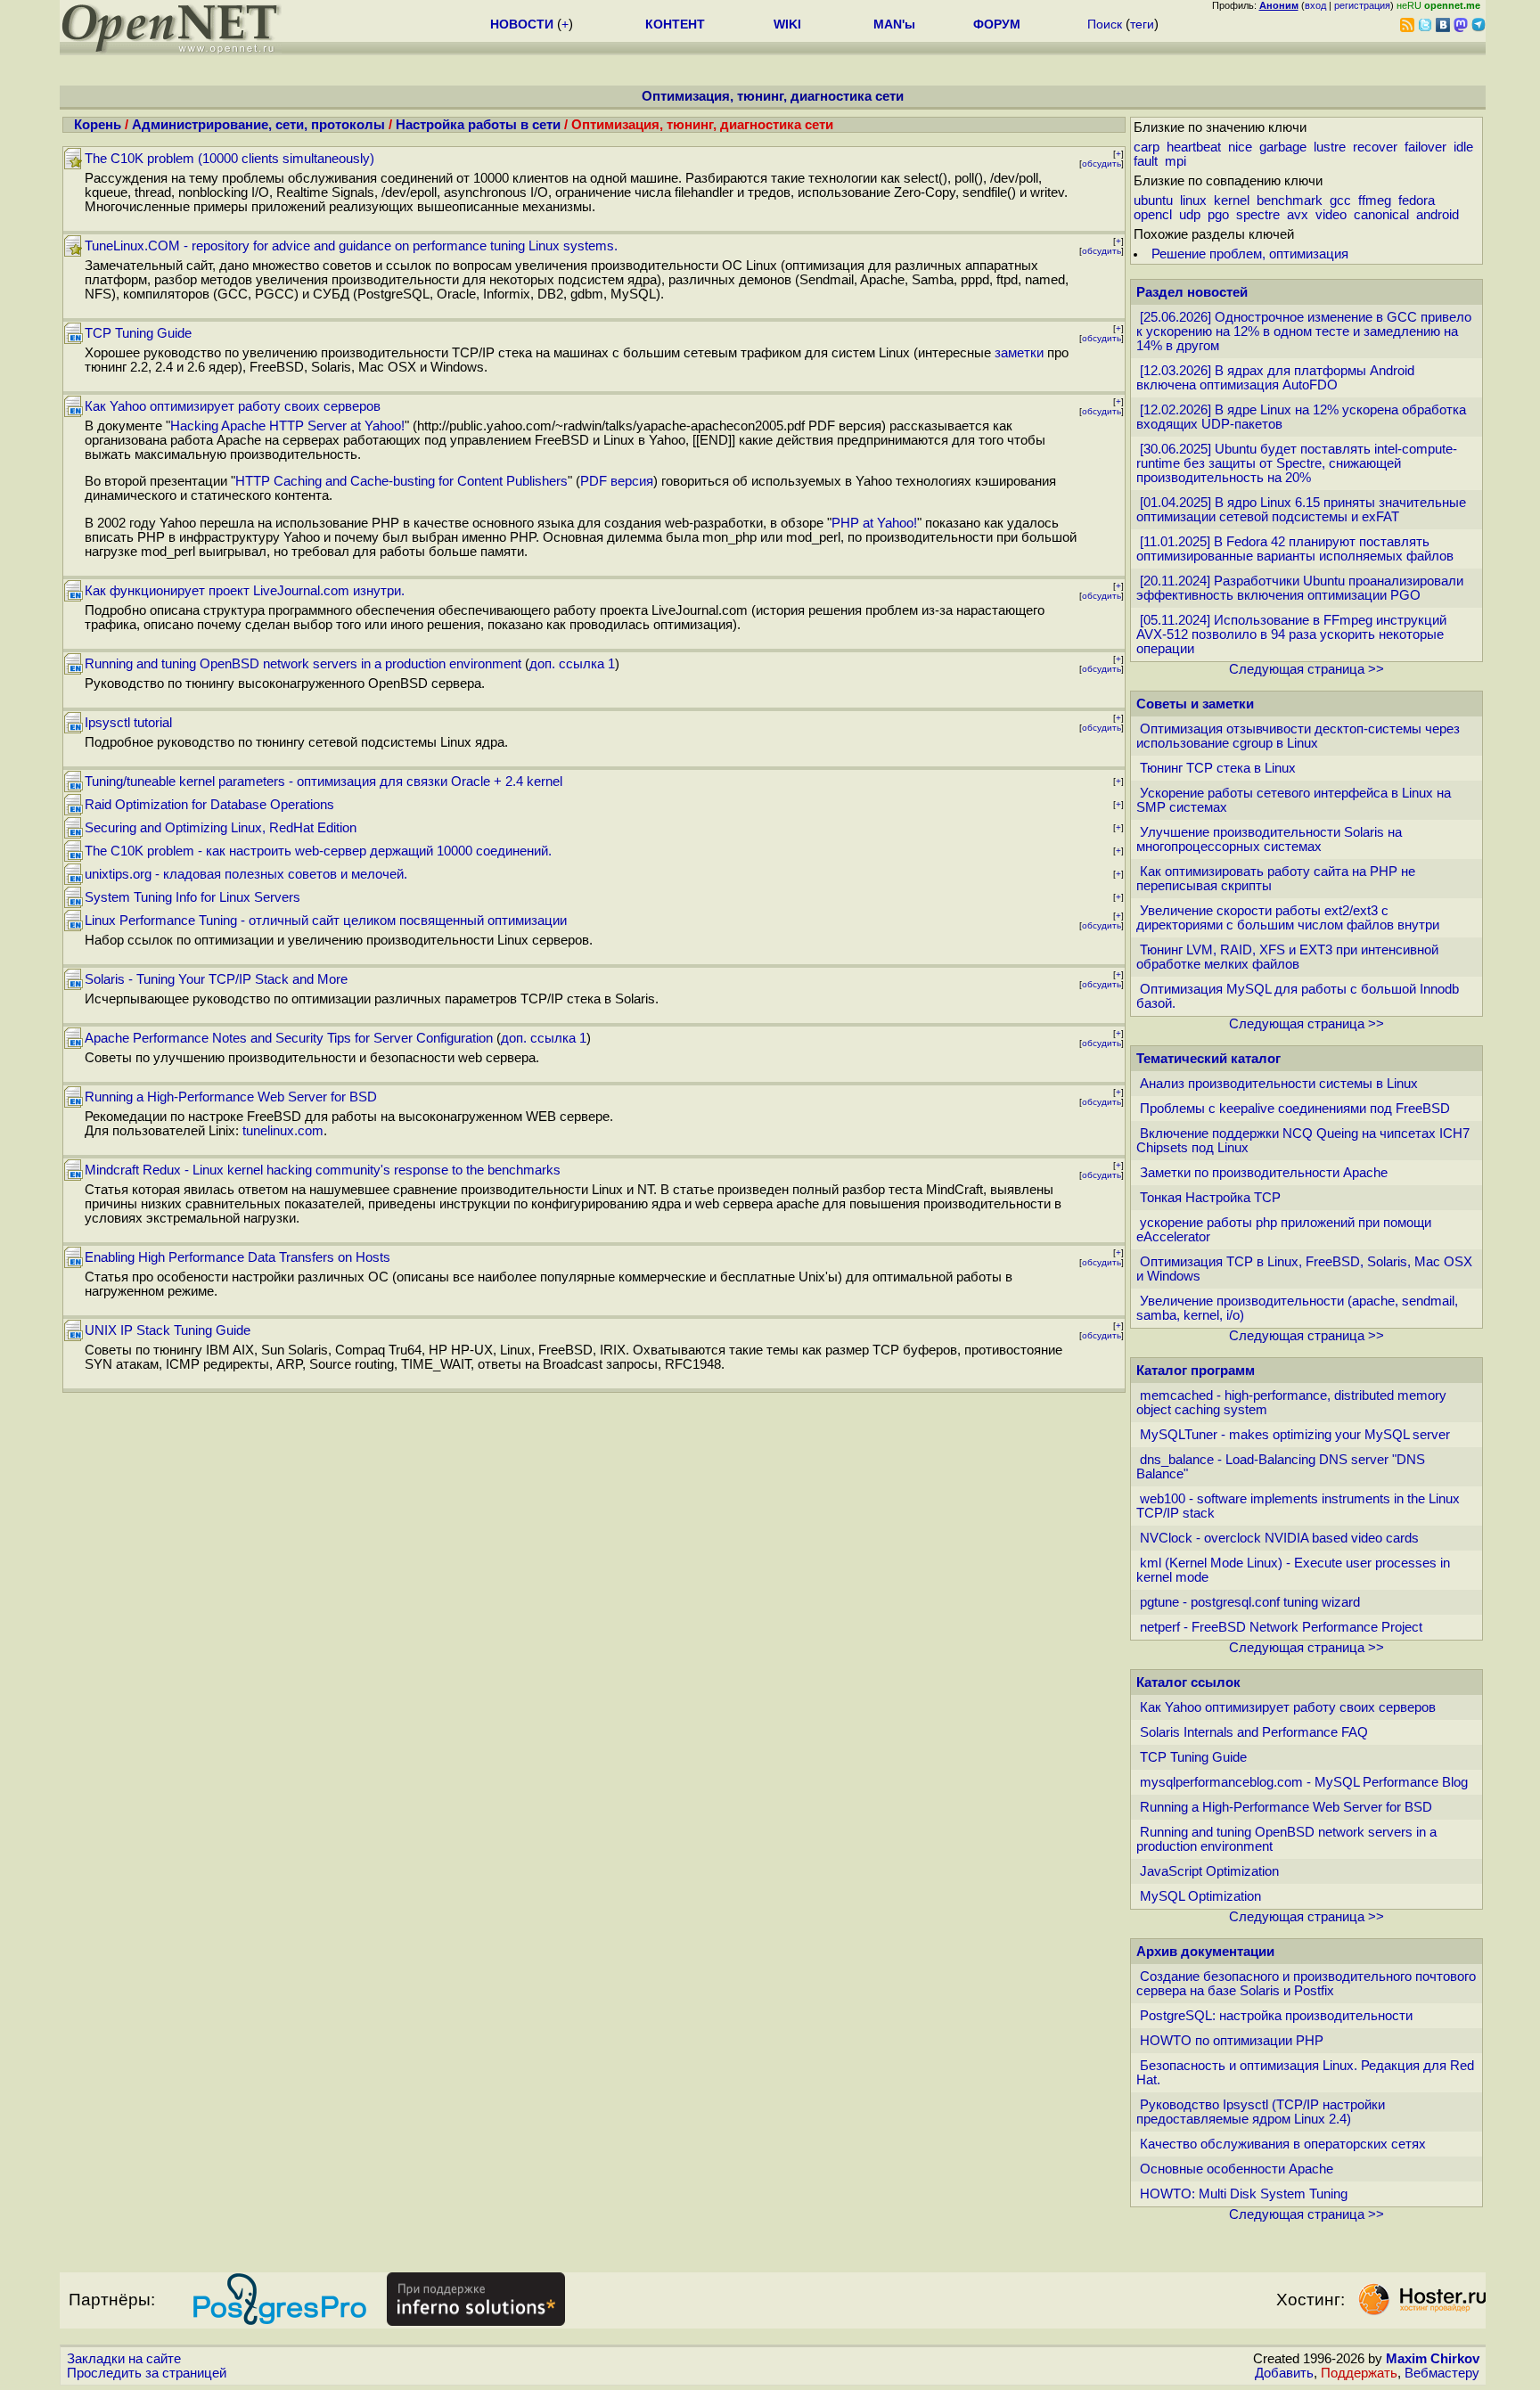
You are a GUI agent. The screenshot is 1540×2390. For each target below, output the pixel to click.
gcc (1340, 201)
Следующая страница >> (1307, 669)
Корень (98, 125)
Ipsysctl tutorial (128, 723)
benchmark (1290, 201)
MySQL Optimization (1200, 1896)
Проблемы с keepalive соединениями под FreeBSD (1295, 1109)
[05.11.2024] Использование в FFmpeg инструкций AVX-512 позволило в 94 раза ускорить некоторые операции (1291, 634)
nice (1240, 147)
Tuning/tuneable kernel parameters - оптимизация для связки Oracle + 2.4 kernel (324, 782)
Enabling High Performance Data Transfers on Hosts (238, 1257)
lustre (1330, 147)
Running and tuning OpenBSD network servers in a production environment (303, 664)
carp (1147, 147)
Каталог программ (1196, 1371)
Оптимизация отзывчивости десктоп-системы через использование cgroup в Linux (1298, 736)
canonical (1381, 215)
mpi (1175, 161)
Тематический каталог (1208, 1059)
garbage (1283, 147)
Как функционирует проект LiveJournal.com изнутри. (245, 591)
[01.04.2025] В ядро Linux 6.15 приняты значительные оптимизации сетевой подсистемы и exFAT (1301, 510)
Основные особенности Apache (1237, 2169)
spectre (1258, 215)
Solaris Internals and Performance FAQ (1254, 1732)
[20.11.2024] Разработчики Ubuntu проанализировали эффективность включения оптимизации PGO (1300, 588)
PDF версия (617, 481)
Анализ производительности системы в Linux (1279, 1084)
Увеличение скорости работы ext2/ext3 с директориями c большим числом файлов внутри (1288, 918)
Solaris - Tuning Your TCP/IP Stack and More (216, 979)
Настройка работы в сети (478, 125)
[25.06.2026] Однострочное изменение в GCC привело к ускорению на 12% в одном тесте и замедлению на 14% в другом (1304, 331)
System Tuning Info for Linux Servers (192, 897)
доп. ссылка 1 (572, 664)
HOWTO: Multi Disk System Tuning (1244, 2194)
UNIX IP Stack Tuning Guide (168, 1330)
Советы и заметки (1195, 704)
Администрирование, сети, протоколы (258, 125)
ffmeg (1375, 201)
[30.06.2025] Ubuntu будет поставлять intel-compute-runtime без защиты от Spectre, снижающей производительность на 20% (1297, 463)
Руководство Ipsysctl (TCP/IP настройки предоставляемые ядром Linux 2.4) (1261, 2112)
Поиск (1105, 24)
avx (1298, 215)
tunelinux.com (283, 1131)
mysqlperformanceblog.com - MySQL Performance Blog (1304, 1782)
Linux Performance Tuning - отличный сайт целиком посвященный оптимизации (326, 921)
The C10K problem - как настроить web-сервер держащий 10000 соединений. (318, 851)
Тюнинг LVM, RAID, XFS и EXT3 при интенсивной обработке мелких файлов (1287, 957)
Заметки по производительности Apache (1264, 1173)
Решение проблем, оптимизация (1250, 254)
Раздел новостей (1192, 292)
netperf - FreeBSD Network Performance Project (1281, 1627)
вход (1315, 5)
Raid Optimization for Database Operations (209, 805)
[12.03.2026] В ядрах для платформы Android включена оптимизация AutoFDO (1275, 378)
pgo (1218, 215)
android (1438, 215)
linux (1193, 201)
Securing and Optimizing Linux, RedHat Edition (221, 828)
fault (1146, 161)
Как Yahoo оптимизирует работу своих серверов (233, 406)
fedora (1417, 201)
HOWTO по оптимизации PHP (1232, 2041)
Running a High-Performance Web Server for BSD (231, 1097)
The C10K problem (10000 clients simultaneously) (229, 159)
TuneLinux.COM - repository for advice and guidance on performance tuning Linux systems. (351, 246)
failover (1425, 147)
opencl (1153, 215)
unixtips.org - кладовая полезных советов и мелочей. (246, 874)
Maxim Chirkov (1433, 2359)
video (1331, 215)
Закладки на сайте (124, 2359)
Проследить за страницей (147, 2373)
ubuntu (1153, 201)
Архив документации (1205, 1952)
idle (1463, 147)
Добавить (1284, 2373)
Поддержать (1359, 2373)
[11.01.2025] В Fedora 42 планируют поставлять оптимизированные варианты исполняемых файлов (1295, 549)
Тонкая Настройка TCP (1210, 1198)
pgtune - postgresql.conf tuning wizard (1250, 1602)
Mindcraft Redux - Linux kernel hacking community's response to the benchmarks (323, 1170)
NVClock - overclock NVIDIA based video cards (1279, 1538)
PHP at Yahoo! (874, 523)
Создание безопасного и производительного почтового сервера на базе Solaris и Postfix (1306, 1984)
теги (1142, 24)
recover (1375, 147)
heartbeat (1194, 147)
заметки (1019, 353)
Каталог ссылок (1188, 1682)
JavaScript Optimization (1209, 1871)
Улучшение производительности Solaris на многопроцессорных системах (1269, 839)
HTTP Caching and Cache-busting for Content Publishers (401, 481)
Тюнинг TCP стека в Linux (1218, 768)
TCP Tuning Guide (138, 333)
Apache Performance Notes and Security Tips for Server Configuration (289, 1038)
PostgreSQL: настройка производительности (1276, 2016)
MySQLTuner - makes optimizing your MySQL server (1295, 1435)
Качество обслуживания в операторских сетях (1283, 2144)
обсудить (1102, 164)
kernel (1232, 201)
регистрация (1362, 5)
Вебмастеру (1442, 2373)
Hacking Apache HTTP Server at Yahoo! (287, 426)
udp (1190, 215)
